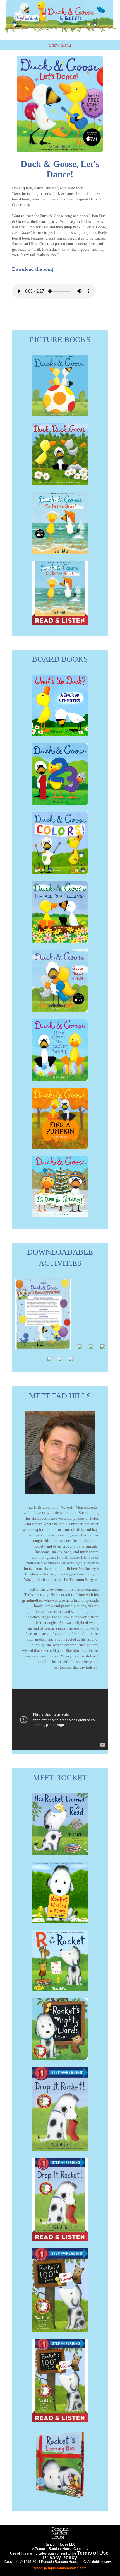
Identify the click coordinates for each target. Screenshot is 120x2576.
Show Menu (60, 45)
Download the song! (33, 269)
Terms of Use (93, 2553)
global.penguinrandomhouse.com (60, 2568)
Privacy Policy (60, 2558)
